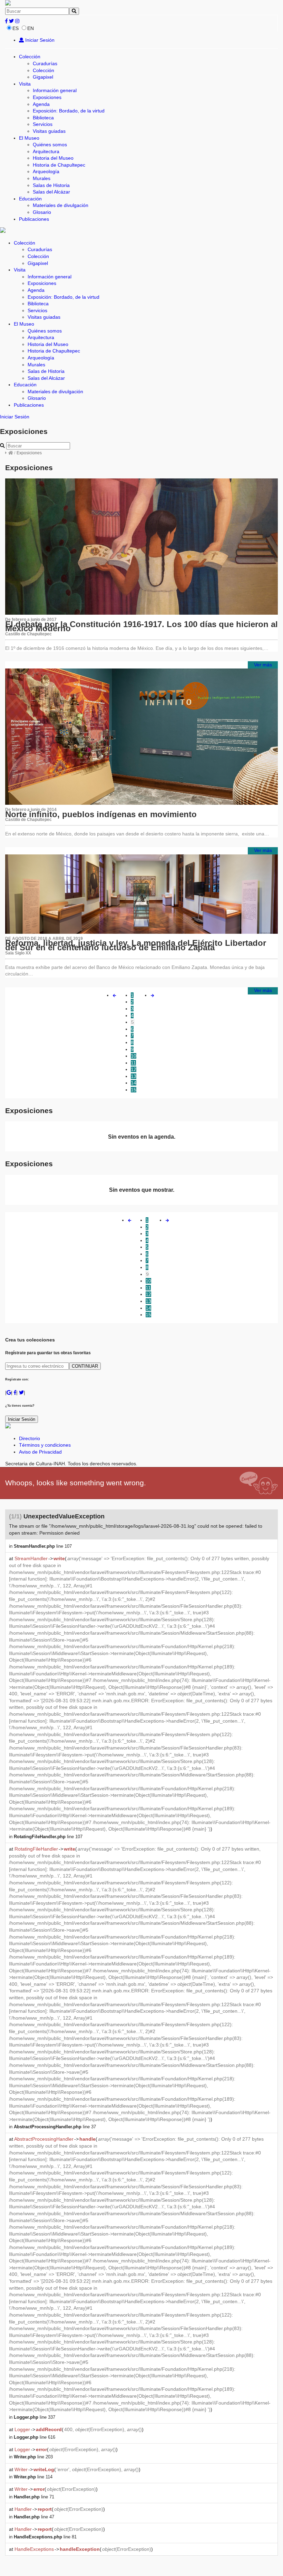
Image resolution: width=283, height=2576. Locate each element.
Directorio (30, 1438)
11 (133, 1063)
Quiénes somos (50, 145)
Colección (30, 57)
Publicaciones (34, 219)
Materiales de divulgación (61, 205)
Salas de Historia (51, 185)
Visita (25, 84)
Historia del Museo (53, 158)
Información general (55, 90)
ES (16, 28)
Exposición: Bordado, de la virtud (69, 111)
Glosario (42, 212)
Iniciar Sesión (39, 40)
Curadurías (45, 63)
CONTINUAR (85, 1366)
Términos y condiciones (45, 1445)
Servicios (43, 124)
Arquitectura (46, 151)
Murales (42, 178)
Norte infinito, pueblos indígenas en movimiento (101, 814)
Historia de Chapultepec (59, 165)
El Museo (29, 138)
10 (134, 1056)
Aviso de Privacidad (40, 1452)
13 (134, 1076)
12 (134, 1069)
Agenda (41, 104)
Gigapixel (43, 77)
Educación (30, 199)
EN (31, 28)
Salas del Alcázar (51, 192)
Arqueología (46, 171)
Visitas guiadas (49, 131)
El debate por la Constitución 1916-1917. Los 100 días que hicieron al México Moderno (141, 626)
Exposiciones (47, 97)
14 (134, 1083)
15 (134, 1090)
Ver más (263, 665)
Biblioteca (43, 118)
